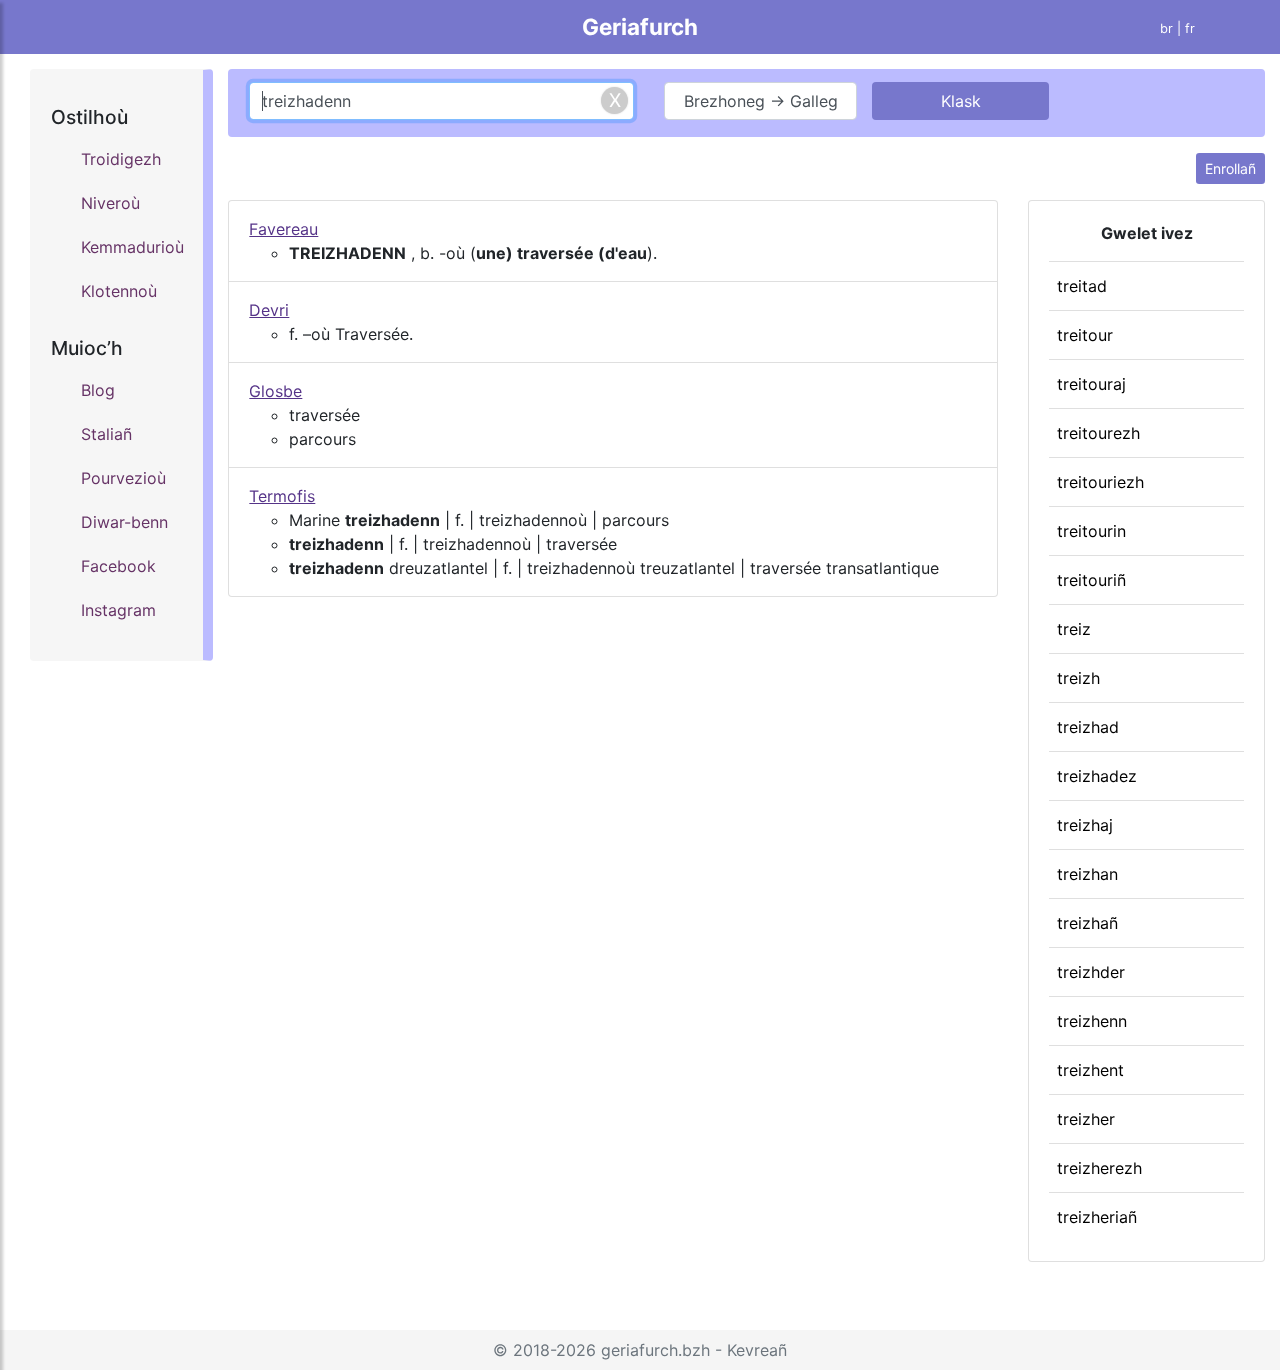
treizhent (1090, 1070)
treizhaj (1085, 825)
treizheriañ (1097, 1217)
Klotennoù (119, 291)
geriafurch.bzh (655, 1350)
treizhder (1091, 972)
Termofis (282, 496)
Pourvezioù (123, 478)
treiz (1074, 629)
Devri (269, 310)
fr (1190, 28)
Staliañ (106, 434)
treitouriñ (1091, 580)
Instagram (118, 610)
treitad (1082, 286)
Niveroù (110, 203)
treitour (1085, 335)
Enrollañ (1230, 168)
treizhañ (1087, 923)
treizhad (1088, 727)
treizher (1086, 1119)
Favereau (283, 229)
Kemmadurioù (132, 247)
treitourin (1091, 531)
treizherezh (1099, 1168)
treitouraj (1091, 384)
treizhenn (1092, 1021)
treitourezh (1098, 433)
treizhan (1087, 874)
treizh (1078, 678)
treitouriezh (1100, 482)
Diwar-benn (124, 522)
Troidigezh (121, 159)
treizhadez (1097, 776)
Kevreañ (757, 1350)
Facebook (118, 566)
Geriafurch (640, 26)
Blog (98, 390)
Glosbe (275, 391)
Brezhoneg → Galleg (761, 101)
